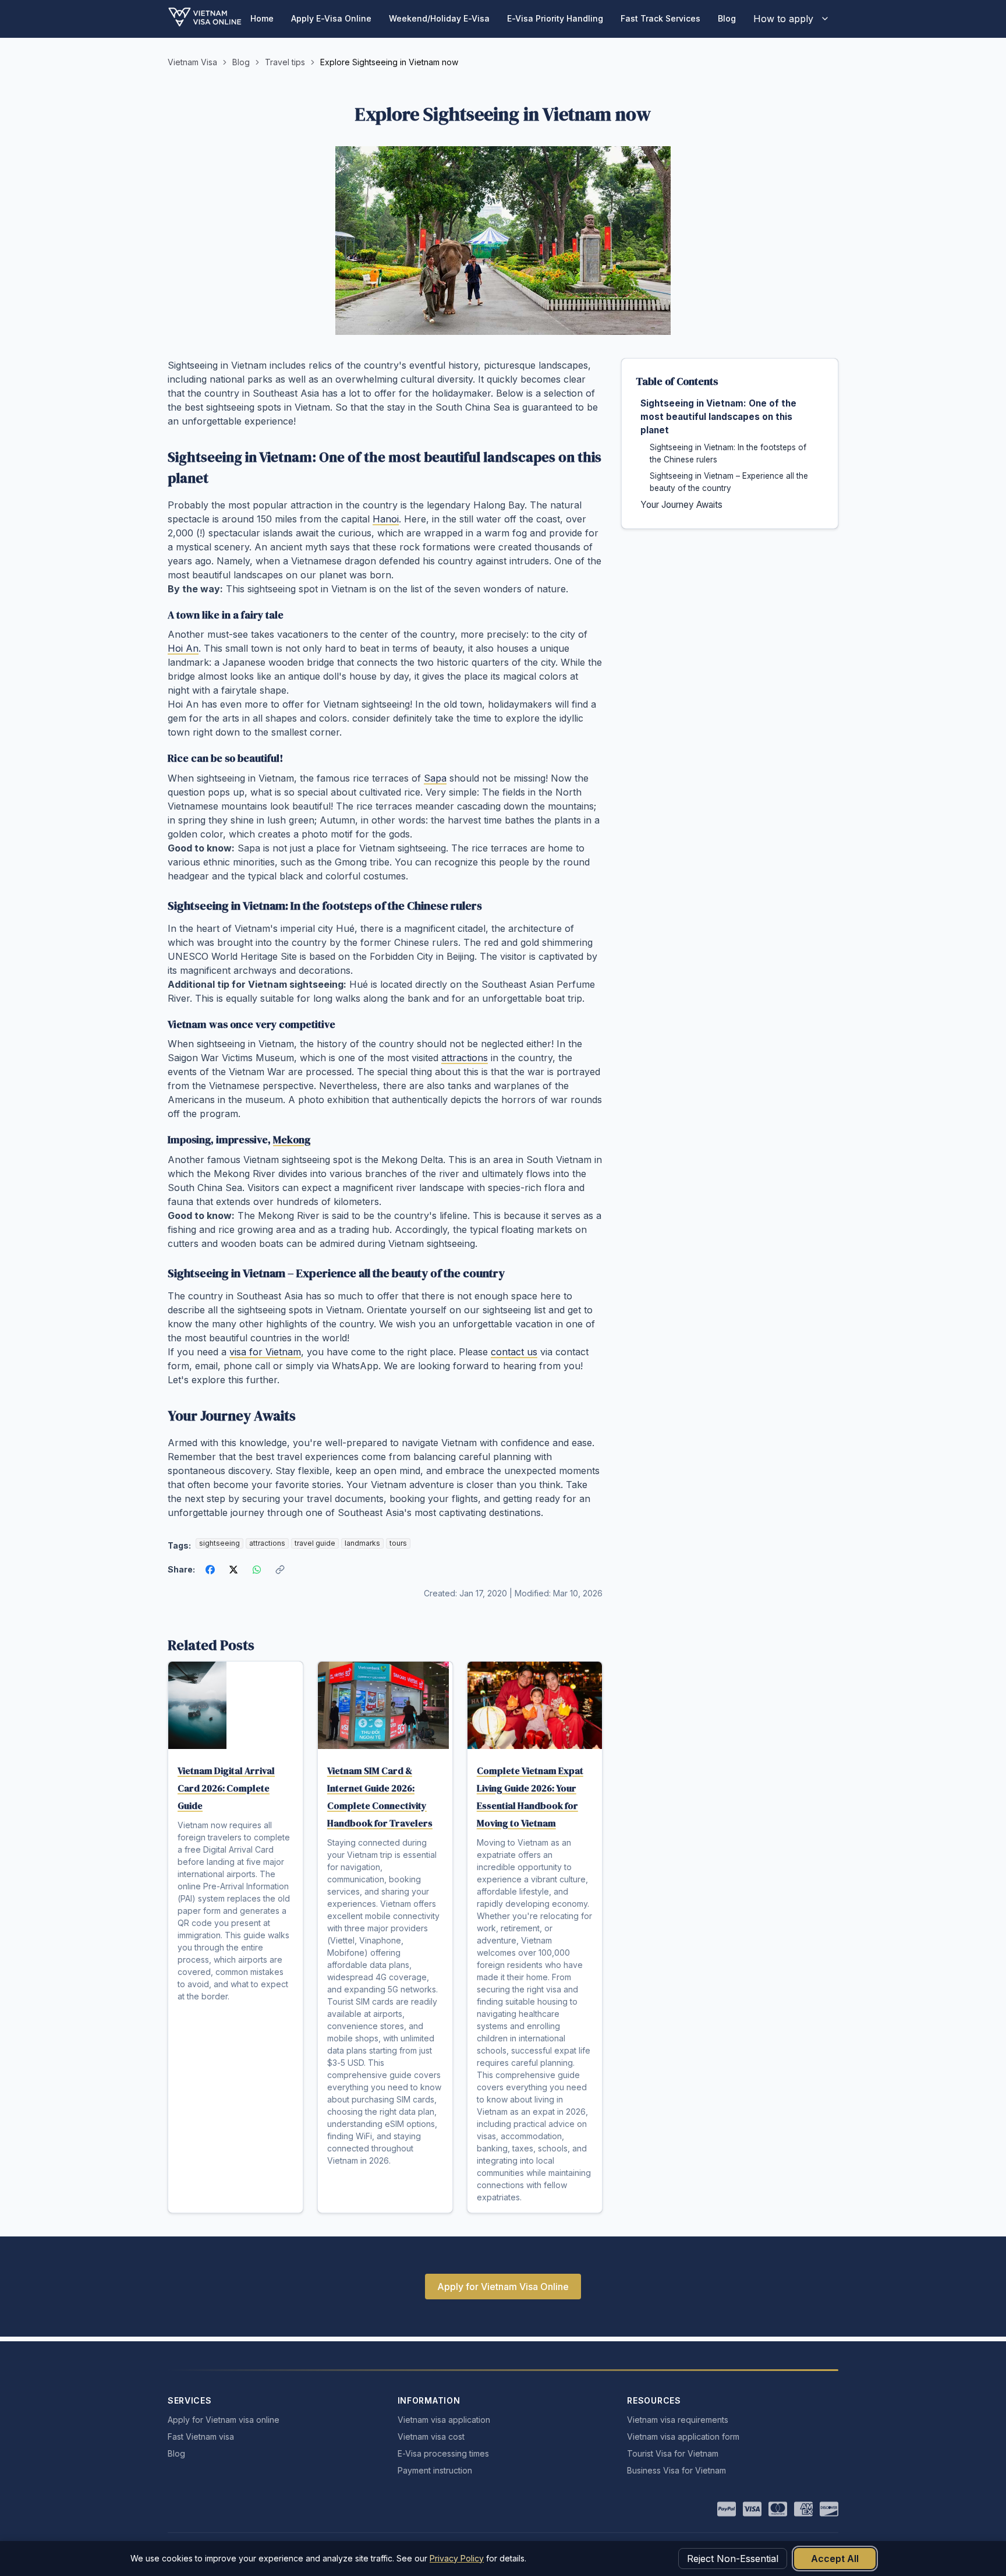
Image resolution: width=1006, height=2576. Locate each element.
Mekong (292, 1140)
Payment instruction (435, 2470)
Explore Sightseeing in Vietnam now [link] (389, 62)
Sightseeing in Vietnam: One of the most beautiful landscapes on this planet (718, 417)
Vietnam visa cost (431, 2437)
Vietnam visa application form (683, 2437)
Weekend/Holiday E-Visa (439, 18)
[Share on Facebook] (210, 1570)
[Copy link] (280, 1570)
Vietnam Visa (192, 62)
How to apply (783, 19)
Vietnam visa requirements (678, 2420)
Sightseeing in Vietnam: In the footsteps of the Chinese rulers (728, 453)
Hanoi (386, 519)
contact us (514, 1352)
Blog (727, 18)
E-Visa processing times (443, 2453)
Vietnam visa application (444, 2420)
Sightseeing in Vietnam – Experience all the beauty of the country (729, 482)
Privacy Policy (457, 2558)
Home (262, 18)
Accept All (835, 2559)
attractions (465, 1058)
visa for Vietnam (265, 1352)
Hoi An (183, 648)
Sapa (435, 778)
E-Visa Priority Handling (555, 18)
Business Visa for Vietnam (676, 2470)
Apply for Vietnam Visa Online (503, 2287)
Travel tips (285, 62)
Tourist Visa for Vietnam (673, 2453)
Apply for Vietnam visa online (224, 2420)
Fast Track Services (660, 18)
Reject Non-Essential (733, 2559)
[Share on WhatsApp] (257, 1570)
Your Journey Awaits (681, 505)
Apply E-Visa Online (331, 18)
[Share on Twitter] (233, 1570)
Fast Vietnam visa (201, 2437)
